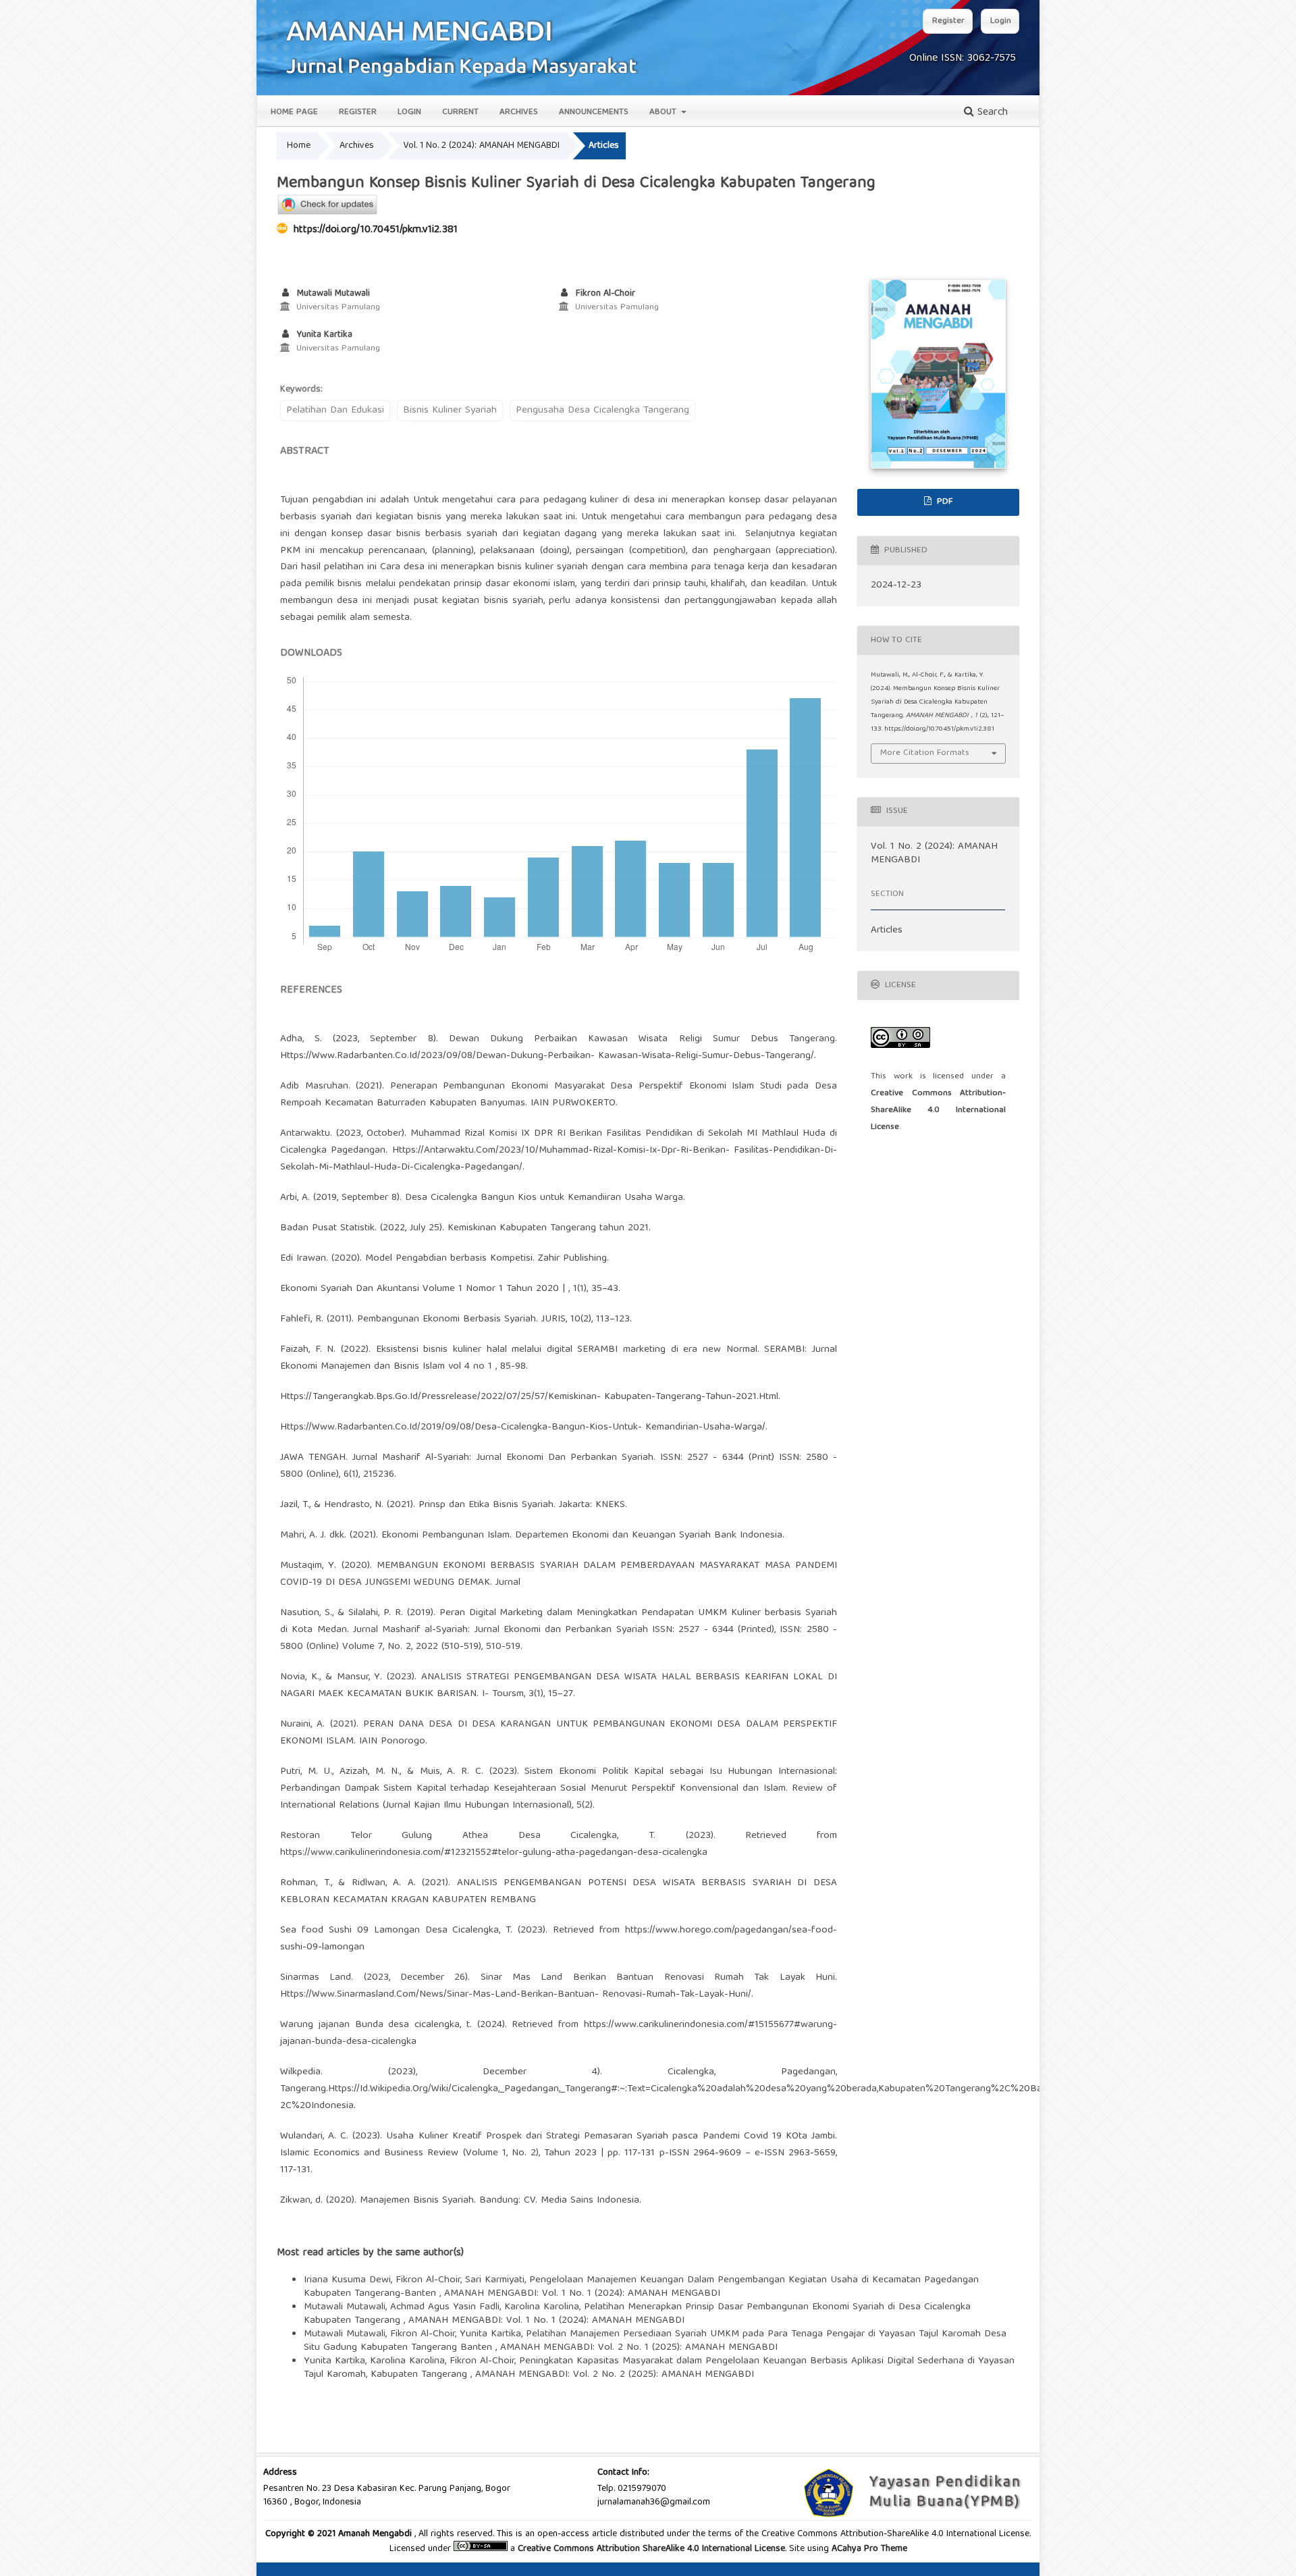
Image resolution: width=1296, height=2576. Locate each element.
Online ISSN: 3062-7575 (963, 59)
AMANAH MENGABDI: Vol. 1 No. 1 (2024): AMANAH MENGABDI (582, 2294)
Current (460, 112)
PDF (943, 502)
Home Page (294, 112)
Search (991, 113)
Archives (519, 112)
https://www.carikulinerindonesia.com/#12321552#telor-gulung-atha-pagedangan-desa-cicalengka (494, 1853)
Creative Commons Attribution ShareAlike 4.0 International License (651, 2549)
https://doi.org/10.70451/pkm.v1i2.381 (376, 230)
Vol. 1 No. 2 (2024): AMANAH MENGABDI (481, 146)
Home (299, 146)
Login (409, 112)
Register (358, 112)
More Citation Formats (925, 753)
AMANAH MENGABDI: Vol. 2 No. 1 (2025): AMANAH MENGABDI (639, 2348)
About (664, 112)
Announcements (594, 112)
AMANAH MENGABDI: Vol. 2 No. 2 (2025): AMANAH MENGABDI (615, 2375)
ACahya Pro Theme (868, 2549)
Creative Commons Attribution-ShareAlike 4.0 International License (938, 1110)
